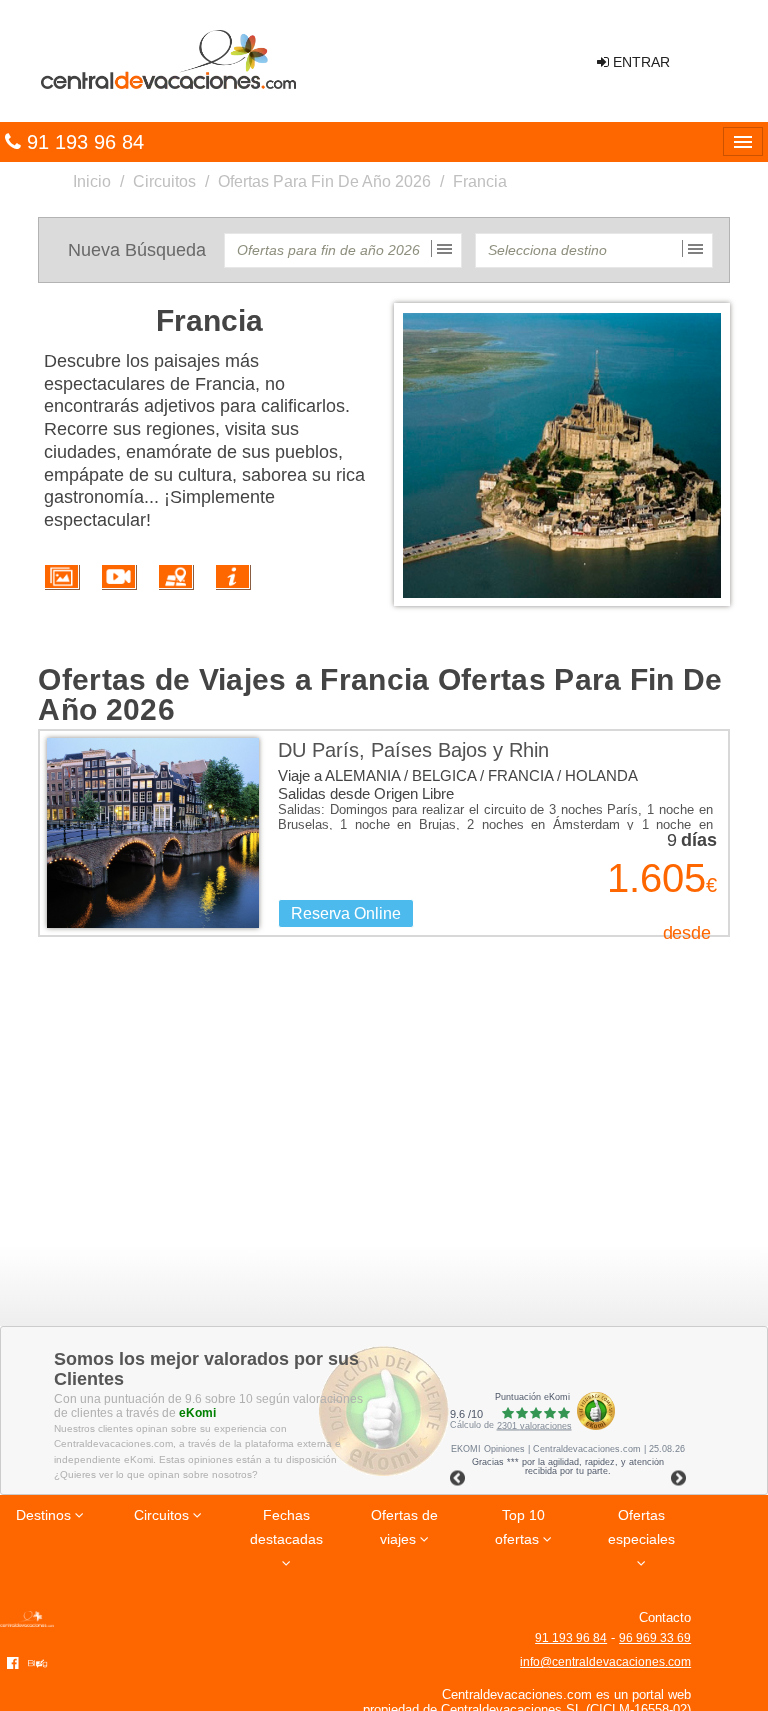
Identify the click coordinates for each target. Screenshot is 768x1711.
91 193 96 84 (571, 1638)
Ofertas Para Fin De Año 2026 (324, 181)
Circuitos (164, 181)
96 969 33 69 (655, 1638)
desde (687, 933)
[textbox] (342, 250)
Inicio (92, 181)
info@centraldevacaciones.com (605, 1662)
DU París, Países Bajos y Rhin (413, 750)
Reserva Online (346, 913)
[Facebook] (13, 1662)
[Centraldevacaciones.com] (167, 60)
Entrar (639, 62)
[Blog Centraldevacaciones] (41, 1662)
